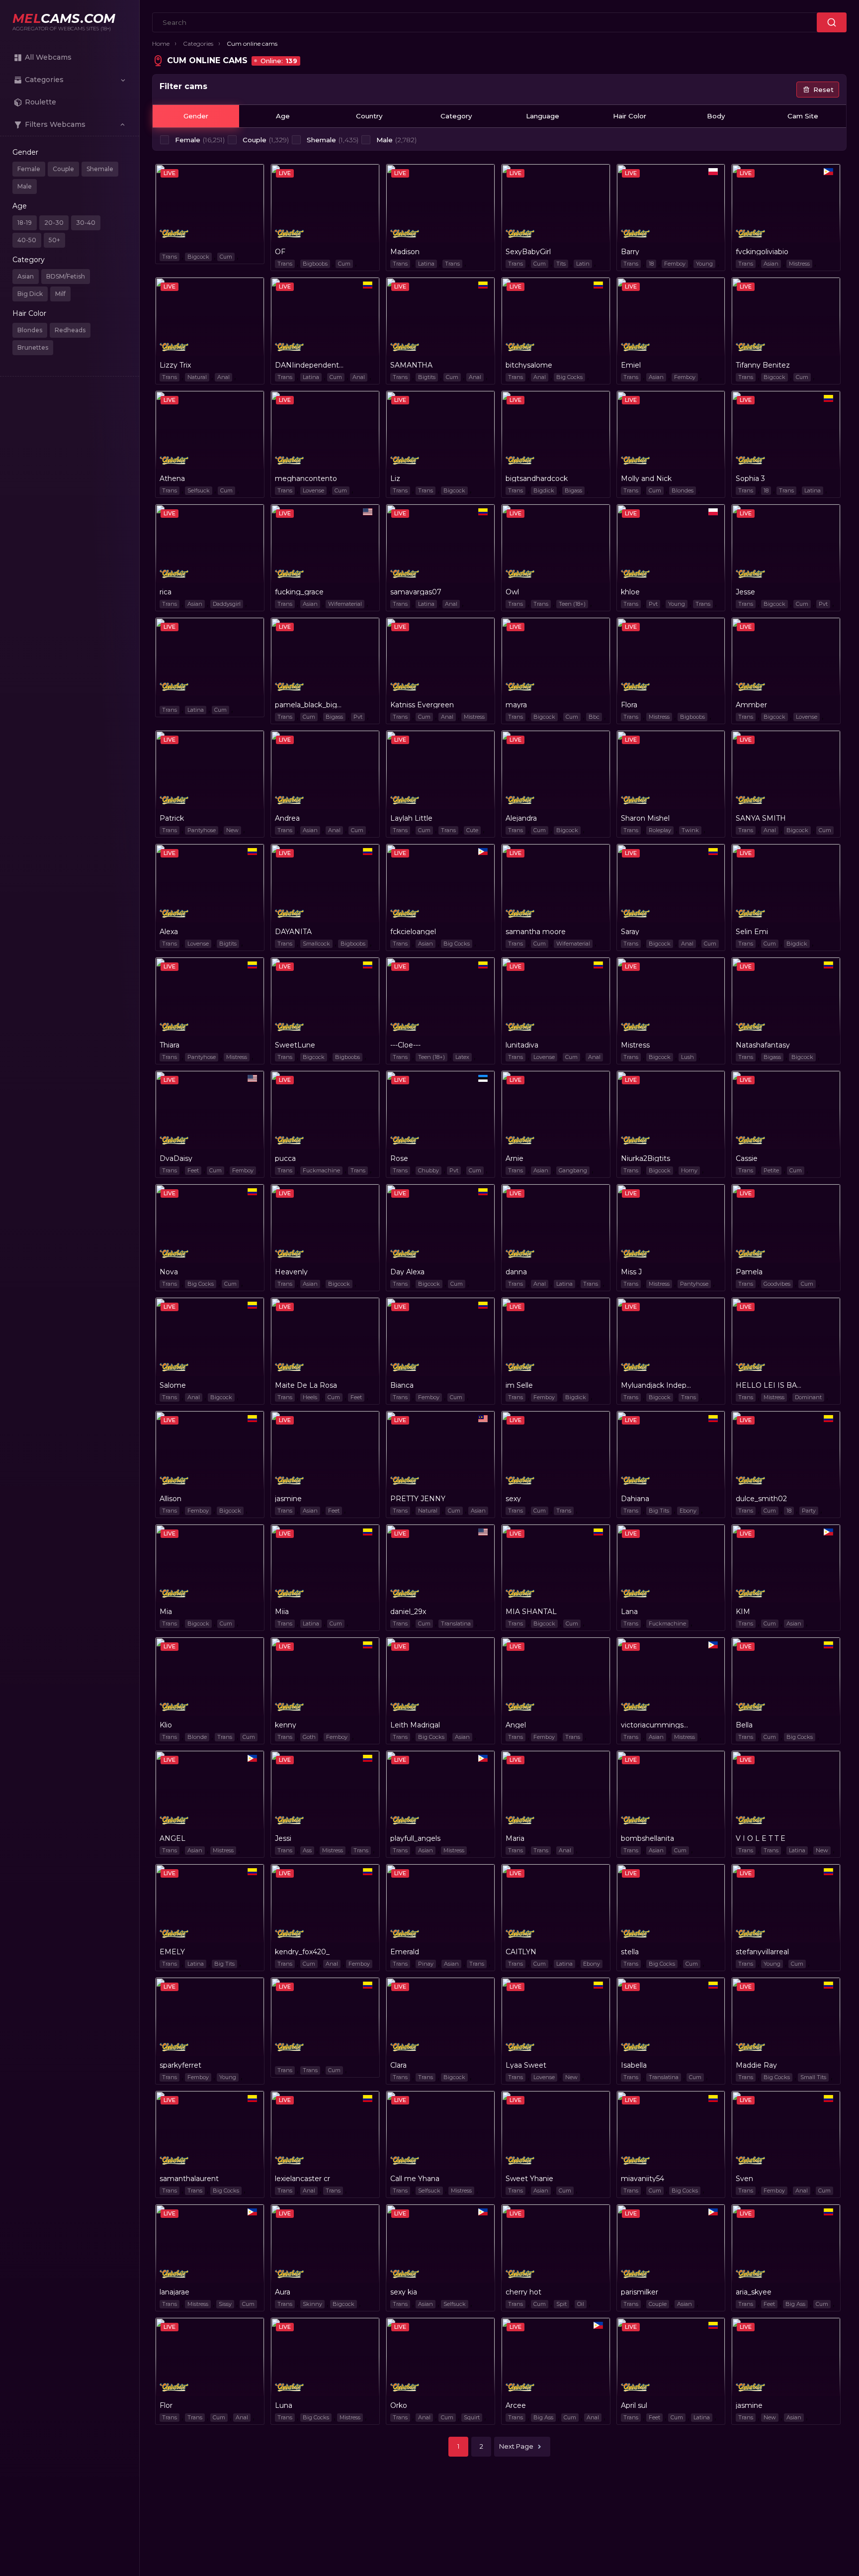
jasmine (288, 1499)
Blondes (30, 330)
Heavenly (291, 1272)
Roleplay (660, 830)
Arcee (516, 2405)
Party (809, 1511)
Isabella (634, 2065)
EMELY (172, 1952)
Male (25, 186)
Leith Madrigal (415, 1725)
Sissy (225, 2304)
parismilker (640, 2292)
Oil (581, 2304)
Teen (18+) (572, 604)
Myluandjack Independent (656, 1385)
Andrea (287, 818)
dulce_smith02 (761, 1499)
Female (29, 169)
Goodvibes (777, 1284)
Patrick (172, 818)
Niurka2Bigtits (645, 1158)
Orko (399, 2405)
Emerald (405, 1952)
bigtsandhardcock (537, 478)
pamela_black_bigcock (310, 705)
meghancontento (306, 478)
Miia (282, 1612)
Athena (172, 478)
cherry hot (523, 2292)
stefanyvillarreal (762, 1952)
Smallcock (316, 944)
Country (369, 116)
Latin (583, 264)
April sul (634, 2405)
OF (280, 252)
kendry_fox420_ (302, 1952)
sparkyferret (180, 2065)
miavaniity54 (643, 2179)
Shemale (100, 169)
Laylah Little (411, 818)
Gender (196, 116)
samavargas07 (416, 592)
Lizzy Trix (175, 365)
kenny (286, 1725)
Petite (771, 1170)
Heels (310, 1397)
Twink (690, 830)
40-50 (27, 240)
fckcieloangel (413, 932)
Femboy (675, 264)
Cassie (747, 1158)
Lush (687, 1057)
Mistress (799, 264)
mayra (516, 705)
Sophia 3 (750, 478)
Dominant (808, 1397)
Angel (516, 1725)
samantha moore (536, 932)
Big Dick (30, 294)
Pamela (749, 1272)
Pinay (426, 1964)
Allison (171, 1499)
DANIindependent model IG (310, 365)
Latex (462, 1057)
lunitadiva (522, 1045)
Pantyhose (202, 830)
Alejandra (521, 818)
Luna (284, 2405)
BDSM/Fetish (66, 276)
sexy (513, 1499)
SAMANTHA (411, 365)
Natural (197, 377)
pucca (285, 1158)
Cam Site (803, 116)
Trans (170, 257)
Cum (226, 257)
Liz (395, 478)
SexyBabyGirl (528, 252)
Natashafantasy (763, 1045)
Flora (629, 705)
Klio (166, 1725)
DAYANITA (293, 932)
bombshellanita (647, 1838)
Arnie (515, 1158)
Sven (744, 2179)
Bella (744, 1725)
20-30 (54, 223)
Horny (689, 1170)
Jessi (283, 1838)
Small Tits (813, 2077)
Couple (63, 169)
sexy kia (404, 2292)
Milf (60, 294)
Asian (26, 276)
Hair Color (630, 116)
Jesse (745, 592)
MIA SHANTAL (531, 1612)
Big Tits (659, 1511)
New (232, 830)
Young (704, 264)
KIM (743, 1612)
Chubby (429, 1170)
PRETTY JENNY (418, 1499)
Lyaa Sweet (526, 2065)
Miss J (631, 1272)
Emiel (631, 365)
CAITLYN (521, 1952)
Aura (283, 2292)
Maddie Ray (756, 2065)
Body (716, 116)
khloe (630, 592)
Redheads (70, 330)
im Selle (519, 1385)
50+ (54, 240)
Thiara (170, 1045)
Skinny (312, 2304)
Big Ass (795, 2304)
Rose (399, 1158)
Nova (169, 1272)
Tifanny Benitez (763, 365)
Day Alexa (407, 1272)
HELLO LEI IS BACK (771, 1385)
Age (283, 116)
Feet (193, 1170)
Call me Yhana (415, 2179)
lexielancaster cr (302, 2179)
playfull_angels (415, 1838)
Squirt (472, 2417)
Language (543, 116)
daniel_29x (408, 1612)
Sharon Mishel (645, 818)
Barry (630, 252)
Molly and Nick (646, 478)
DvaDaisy (176, 1158)
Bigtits (427, 377)
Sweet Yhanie (529, 2179)
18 (651, 264)
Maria (515, 1838)
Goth (309, 1737)
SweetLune (295, 1045)
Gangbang (573, 1170)
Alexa (169, 932)
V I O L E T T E (761, 1838)
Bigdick (544, 490)
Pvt (653, 604)
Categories (198, 44)
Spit (561, 2304)
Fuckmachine (321, 1170)
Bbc (594, 717)
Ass (307, 1850)
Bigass (573, 490)
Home (161, 44)
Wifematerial (345, 604)
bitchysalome (529, 365)
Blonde (197, 1737)
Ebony (688, 1511)
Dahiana (635, 1499)
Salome (173, 1385)
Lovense (313, 490)
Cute (472, 830)
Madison (405, 252)
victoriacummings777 (656, 1725)
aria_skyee (754, 2292)
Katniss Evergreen (422, 705)
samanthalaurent (189, 2179)
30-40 (86, 223)
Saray (630, 932)
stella (630, 1952)
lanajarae (174, 2292)
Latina (426, 264)
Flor (166, 2405)
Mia (166, 1612)
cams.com (64, 19)
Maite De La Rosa (306, 1385)
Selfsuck (199, 490)
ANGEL (172, 1838)
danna (516, 1272)
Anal (223, 377)
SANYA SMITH (761, 818)
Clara (398, 2065)
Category (456, 116)
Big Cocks (569, 377)
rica (166, 592)
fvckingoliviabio (762, 252)
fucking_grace (299, 592)
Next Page (516, 2446)
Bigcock (198, 257)
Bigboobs (315, 264)
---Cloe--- (405, 1045)
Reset (823, 90)
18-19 (25, 223)
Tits (561, 264)
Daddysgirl (227, 604)
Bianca (402, 1385)
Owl (512, 592)
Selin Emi (752, 932)
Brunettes (33, 347)
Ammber (751, 705)
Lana (629, 1612)
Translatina (456, 1623)
